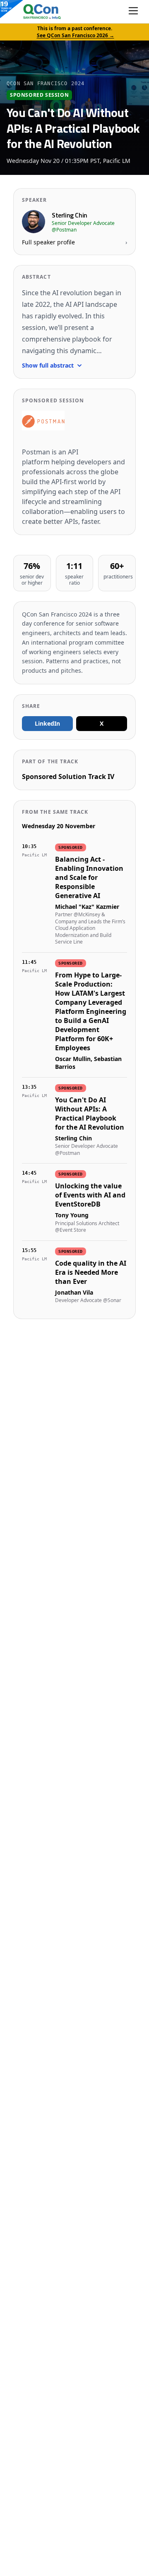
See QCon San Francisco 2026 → (76, 35)
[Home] (34, 12)
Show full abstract (48, 365)
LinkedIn (47, 723)
